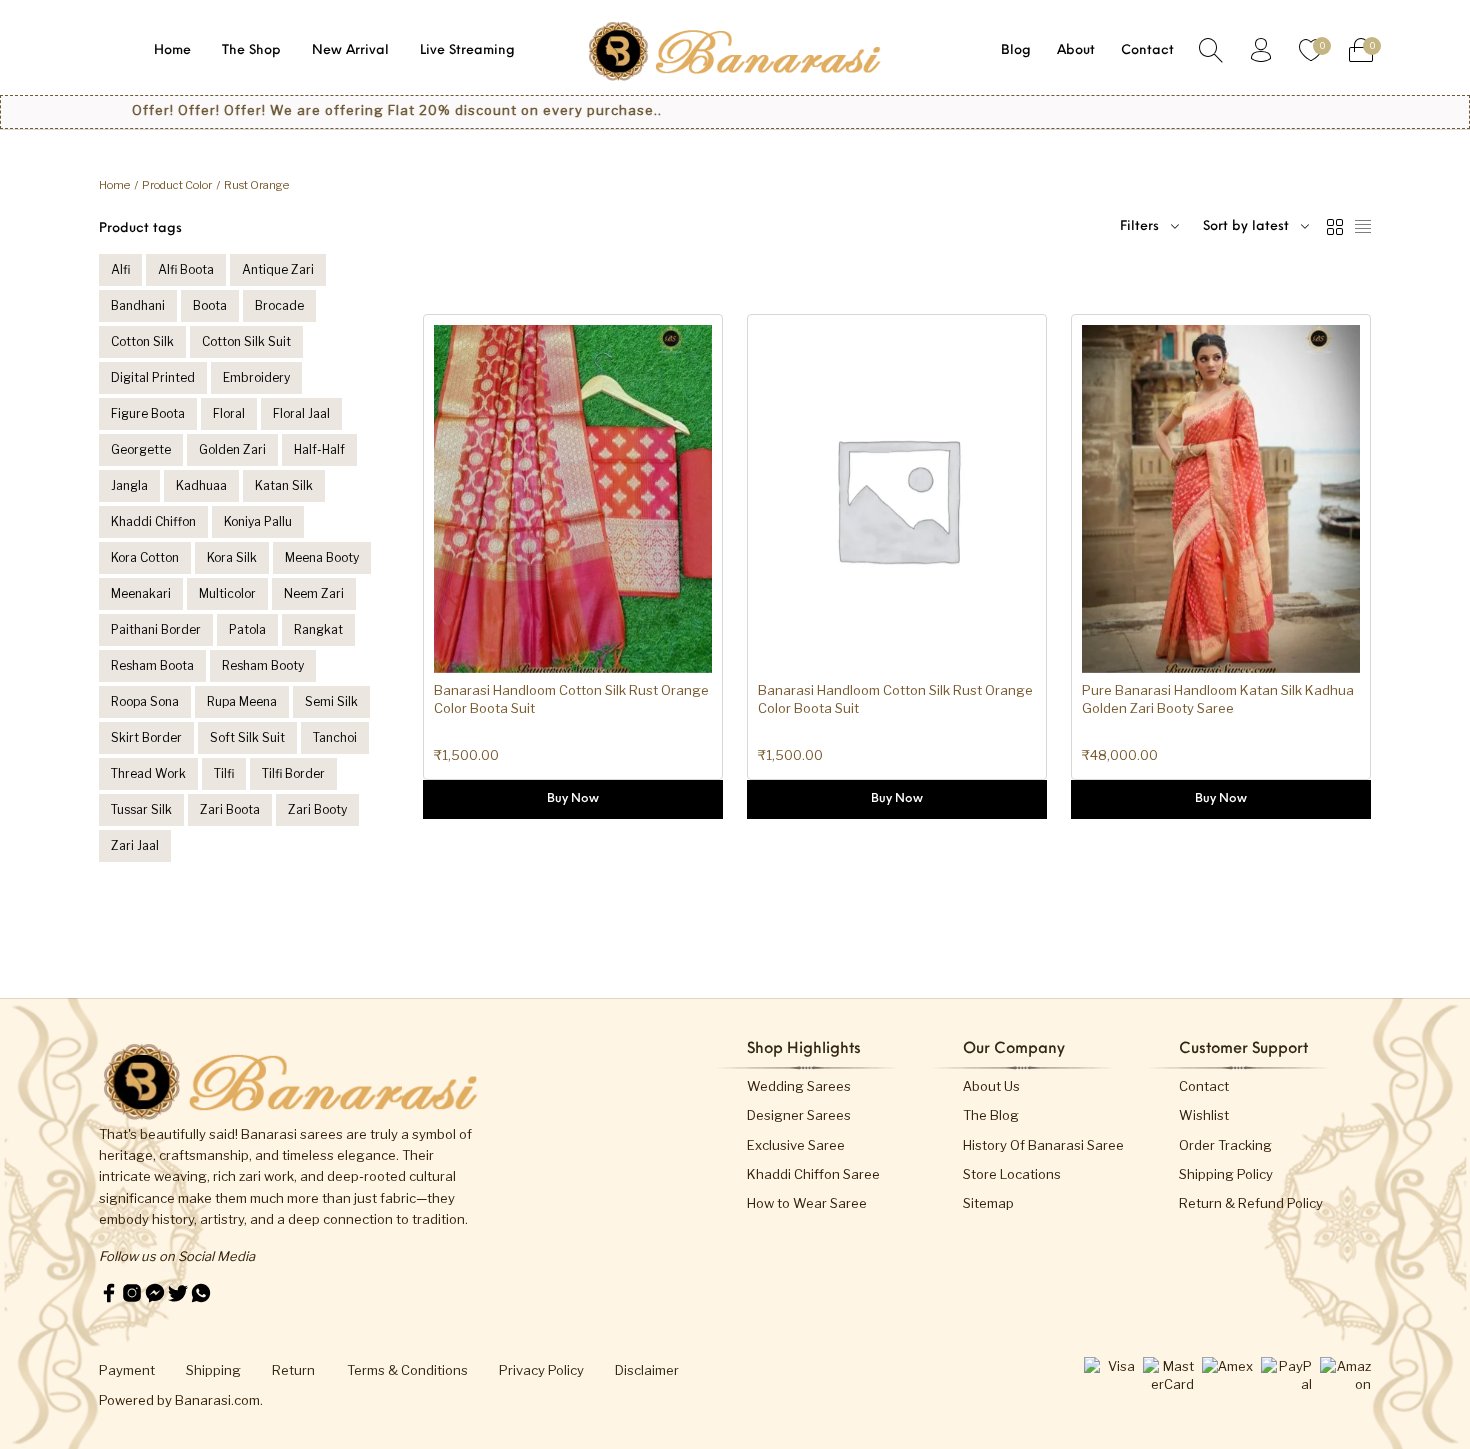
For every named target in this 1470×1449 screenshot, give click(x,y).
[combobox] (1256, 227)
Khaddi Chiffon (153, 521)
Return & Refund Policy (1251, 1203)
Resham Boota (152, 665)
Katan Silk (284, 485)
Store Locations (1012, 1174)
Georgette (141, 449)
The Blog (991, 1115)
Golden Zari (232, 449)
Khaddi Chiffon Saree (813, 1174)
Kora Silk (232, 557)
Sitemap (988, 1203)
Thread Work (148, 773)
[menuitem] (172, 50)
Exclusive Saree (796, 1145)
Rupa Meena (242, 701)
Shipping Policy (1226, 1174)
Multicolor (227, 593)
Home (114, 185)
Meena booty (322, 557)
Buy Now (573, 799)
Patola (247, 629)
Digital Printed (153, 377)
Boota (210, 305)
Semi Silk (331, 701)
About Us (991, 1086)
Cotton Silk (142, 341)
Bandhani (138, 305)
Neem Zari (314, 593)
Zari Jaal (135, 845)
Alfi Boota (186, 269)
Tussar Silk (141, 809)
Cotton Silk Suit (246, 341)
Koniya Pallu (258, 521)
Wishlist (1204, 1115)
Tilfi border (293, 773)
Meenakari (141, 593)
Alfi (120, 269)
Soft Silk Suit (247, 737)
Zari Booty (317, 809)
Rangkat (318, 629)
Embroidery (256, 377)
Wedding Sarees (799, 1086)
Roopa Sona (145, 701)
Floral (229, 413)
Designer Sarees (799, 1115)
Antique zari (278, 269)
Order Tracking (1225, 1145)
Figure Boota (148, 413)
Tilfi (224, 773)
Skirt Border (146, 737)
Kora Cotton (145, 557)
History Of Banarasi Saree (1043, 1145)
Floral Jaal (301, 413)
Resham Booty (263, 665)
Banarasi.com (217, 1400)
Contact (1204, 1086)
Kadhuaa (201, 485)
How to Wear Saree (807, 1203)
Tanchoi (335, 737)
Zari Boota (230, 809)
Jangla (129, 485)
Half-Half (319, 449)
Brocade (279, 305)
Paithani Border (156, 629)
